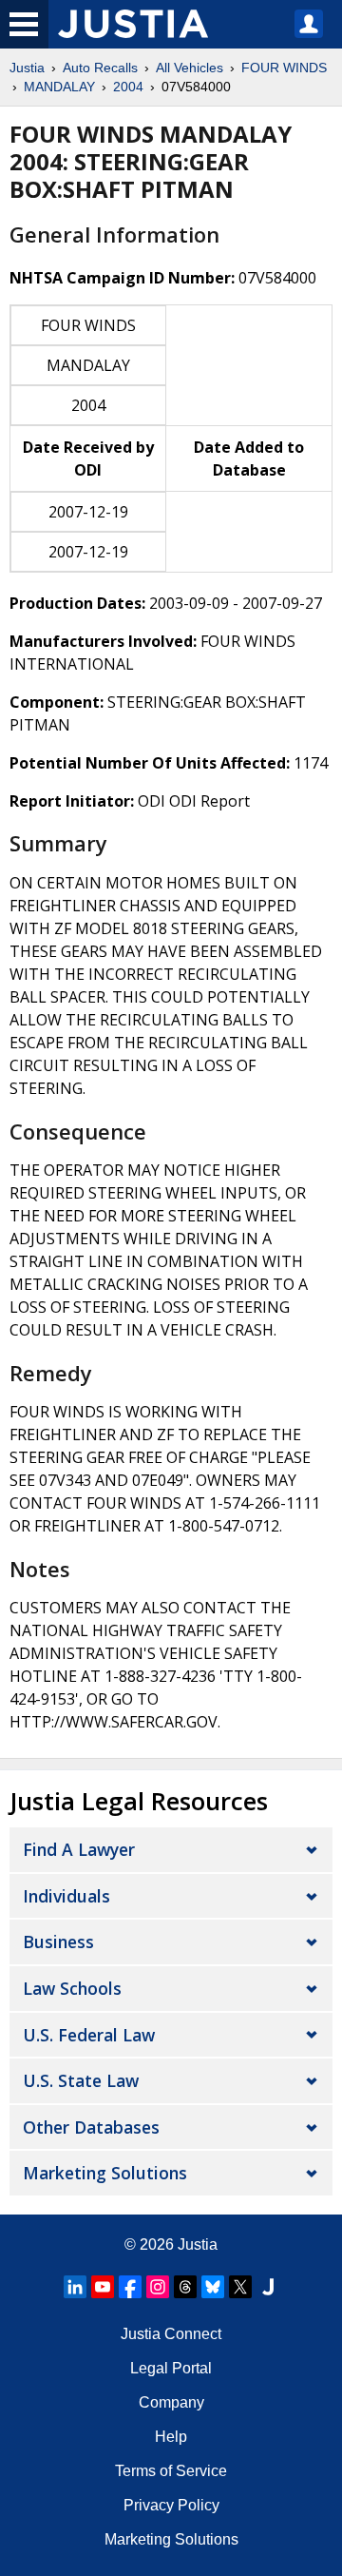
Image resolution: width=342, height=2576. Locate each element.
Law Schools (72, 1988)
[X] (240, 2287)
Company (171, 2402)
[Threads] (185, 2287)
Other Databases (91, 2127)
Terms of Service (171, 2471)
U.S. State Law (81, 2080)
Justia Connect (171, 2334)
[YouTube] (103, 2287)
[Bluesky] (213, 2287)
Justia (27, 68)
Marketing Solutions (105, 2173)
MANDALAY (59, 87)
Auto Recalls (100, 68)
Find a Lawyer (79, 1849)
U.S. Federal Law (89, 2035)
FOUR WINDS (284, 68)
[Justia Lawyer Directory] (268, 2287)
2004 (128, 87)
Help (171, 2437)
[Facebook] (130, 2287)
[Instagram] (158, 2287)
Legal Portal (171, 2368)
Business (58, 1942)
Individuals (66, 1896)
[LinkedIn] (75, 2287)
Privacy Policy (171, 2505)
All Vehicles (190, 68)
